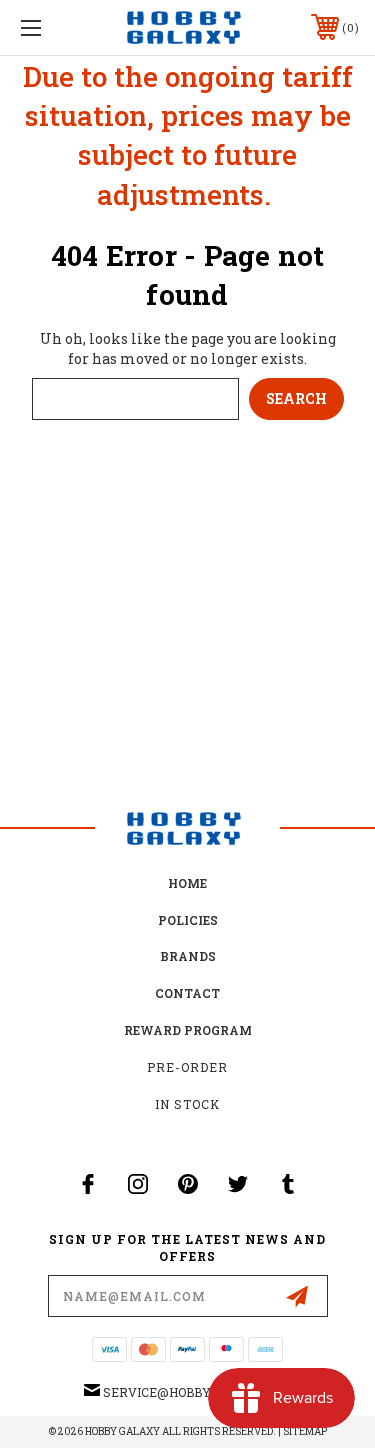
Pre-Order (187, 1067)
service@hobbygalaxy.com (197, 1392)
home (187, 883)
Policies (188, 920)
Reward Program (188, 1030)
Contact (187, 993)
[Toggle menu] (54, 27)
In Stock (187, 1104)
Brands (188, 956)
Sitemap (305, 1431)
